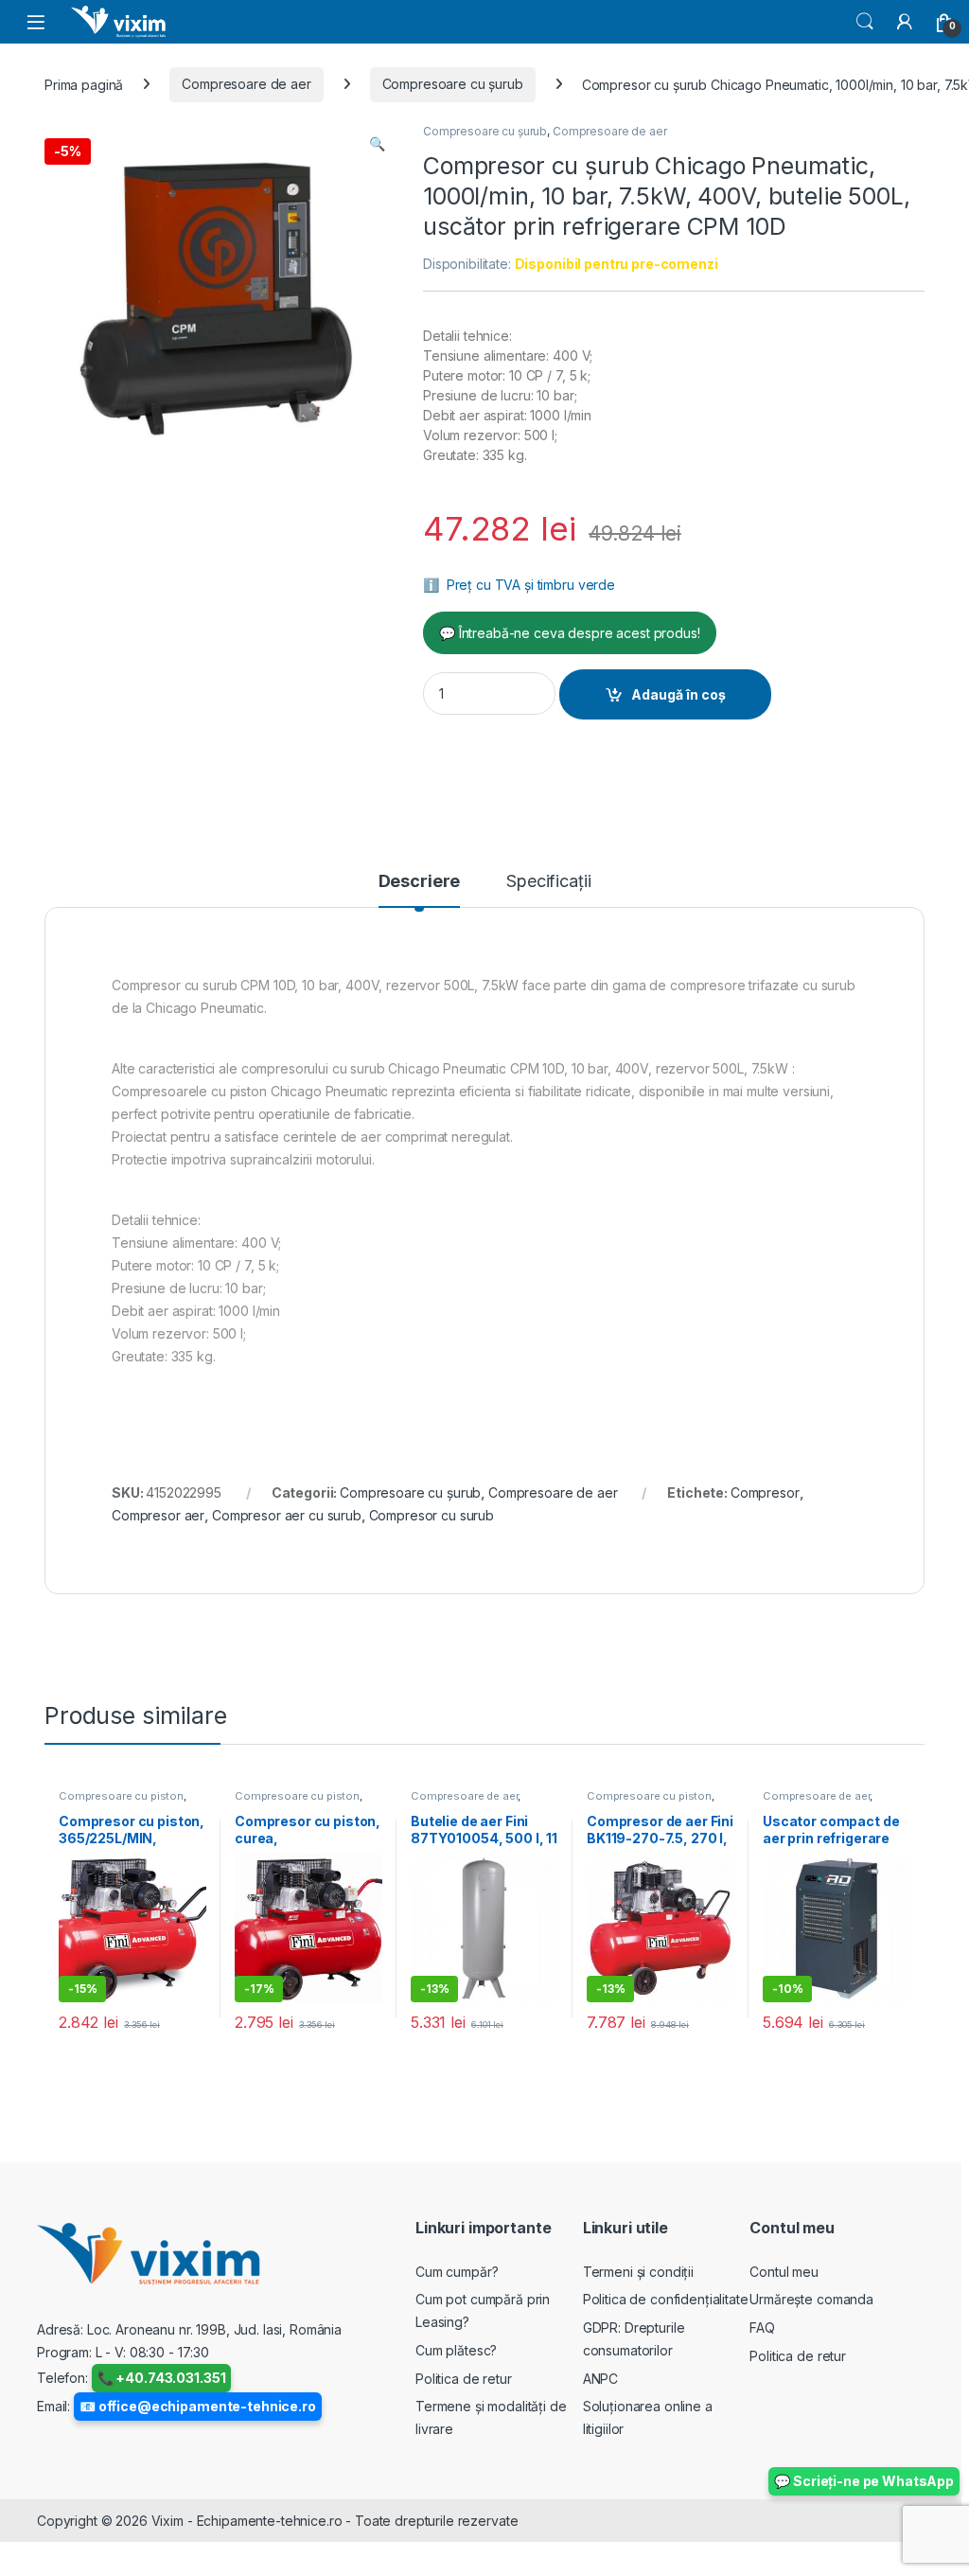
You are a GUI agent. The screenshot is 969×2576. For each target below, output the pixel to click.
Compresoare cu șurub (453, 84)
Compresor (765, 1492)
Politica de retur (464, 2379)
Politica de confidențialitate (666, 2299)
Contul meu (784, 2272)
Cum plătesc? (456, 2350)
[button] (377, 144)
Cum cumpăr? (457, 2272)
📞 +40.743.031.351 (162, 2378)
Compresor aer (158, 1515)
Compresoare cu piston (121, 1796)
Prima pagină (84, 84)
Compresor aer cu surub (287, 1515)
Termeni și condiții (638, 2272)
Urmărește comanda (811, 2299)
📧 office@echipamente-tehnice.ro (198, 2406)
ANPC (600, 2379)
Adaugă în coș (678, 694)
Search (865, 22)
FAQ (762, 2327)
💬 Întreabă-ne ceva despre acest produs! (570, 633)
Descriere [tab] (420, 882)
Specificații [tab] (548, 882)
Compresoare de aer (246, 84)
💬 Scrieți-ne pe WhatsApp (864, 2481)
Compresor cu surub (432, 1515)
